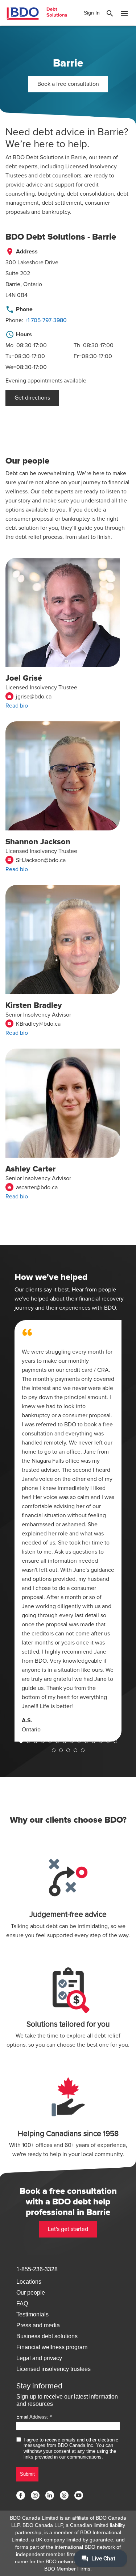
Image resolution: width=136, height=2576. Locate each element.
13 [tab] (108, 1741)
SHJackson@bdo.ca (36, 860)
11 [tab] (94, 1741)
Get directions (32, 398)
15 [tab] (54, 1750)
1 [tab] (21, 1741)
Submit (27, 2474)
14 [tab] (115, 1741)
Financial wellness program (52, 2347)
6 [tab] (57, 1741)
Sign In (92, 13)
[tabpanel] (68, 1531)
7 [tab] (65, 1741)
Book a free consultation (68, 84)
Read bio (17, 706)
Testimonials (32, 2314)
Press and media (38, 2325)
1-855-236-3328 (37, 2269)
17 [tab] (68, 1750)
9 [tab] (79, 1741)
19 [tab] (83, 1750)
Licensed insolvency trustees (53, 2369)
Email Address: (32, 2417)
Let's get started (68, 2229)
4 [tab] (43, 1741)
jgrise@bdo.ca (29, 697)
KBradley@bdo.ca (34, 1024)
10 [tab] (86, 1741)
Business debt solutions (47, 2336)
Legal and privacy (39, 2358)
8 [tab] (72, 1741)
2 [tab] (28, 1741)
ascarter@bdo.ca (32, 1187)
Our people (31, 2293)
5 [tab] (50, 1741)
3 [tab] (36, 1741)
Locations (29, 2282)
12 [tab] (101, 1741)
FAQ (22, 2303)
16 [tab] (61, 1750)
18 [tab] (75, 1750)
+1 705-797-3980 (46, 320)
